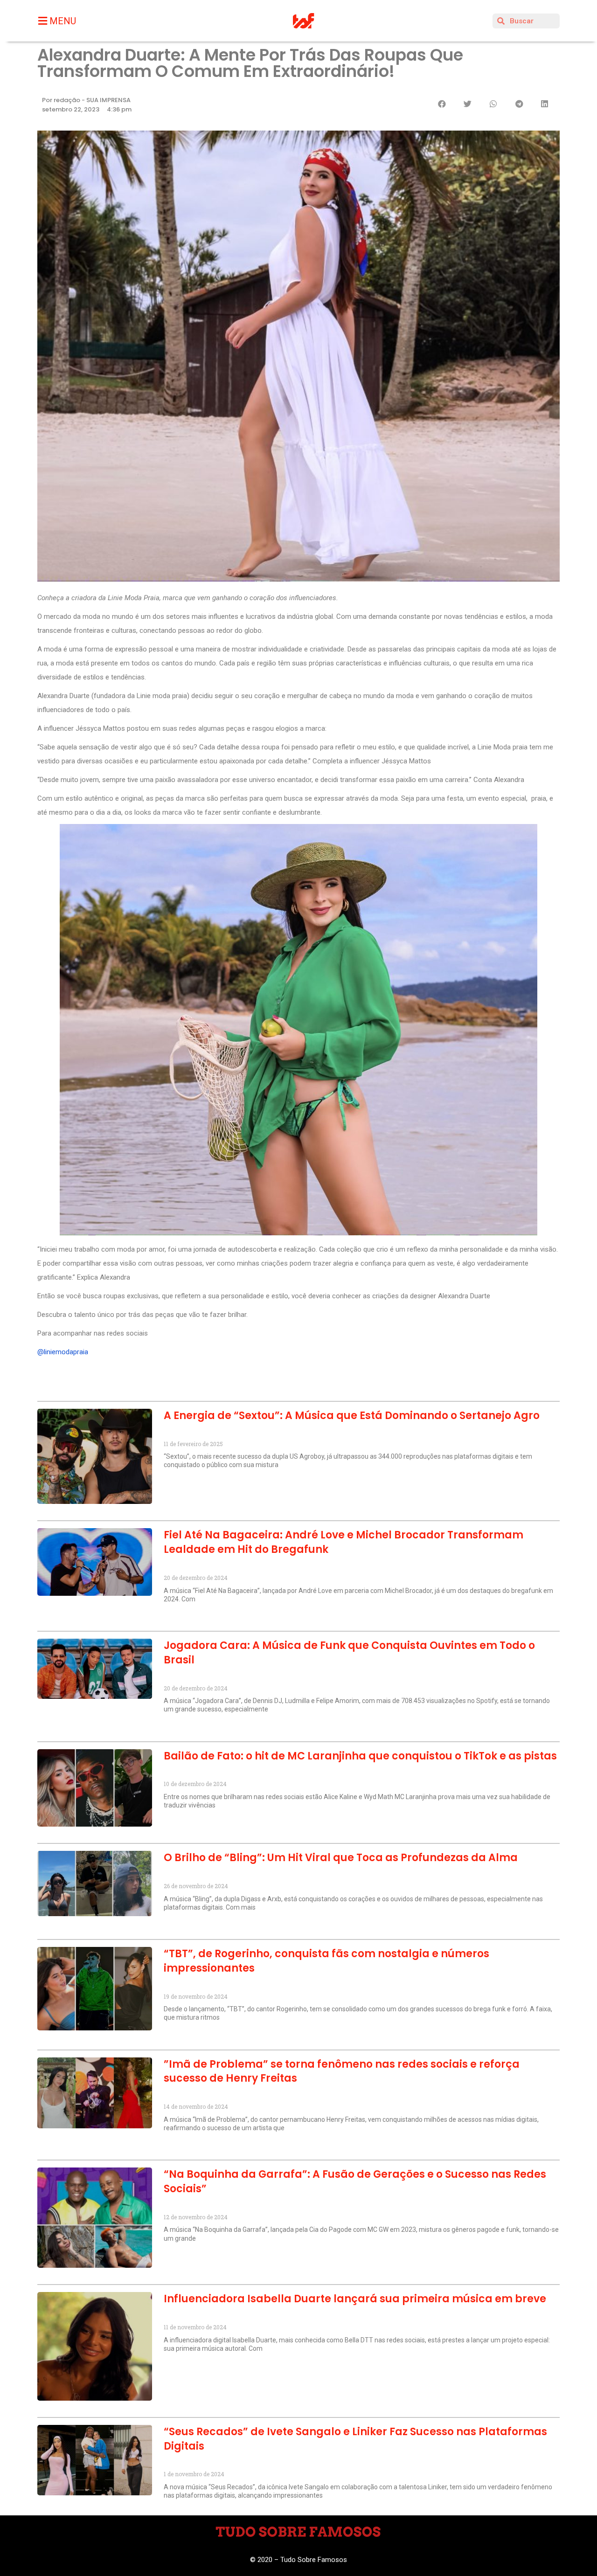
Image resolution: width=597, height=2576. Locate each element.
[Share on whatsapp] (493, 104)
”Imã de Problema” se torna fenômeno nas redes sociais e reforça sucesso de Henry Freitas (342, 2071)
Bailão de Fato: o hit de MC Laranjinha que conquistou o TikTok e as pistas (360, 1756)
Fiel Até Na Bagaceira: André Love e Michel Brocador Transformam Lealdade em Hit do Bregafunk (344, 1542)
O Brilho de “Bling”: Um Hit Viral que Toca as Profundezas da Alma (341, 1858)
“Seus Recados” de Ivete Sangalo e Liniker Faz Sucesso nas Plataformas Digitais (355, 2439)
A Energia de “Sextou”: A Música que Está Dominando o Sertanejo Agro (352, 1416)
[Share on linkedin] (545, 104)
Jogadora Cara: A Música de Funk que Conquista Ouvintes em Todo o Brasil (349, 1653)
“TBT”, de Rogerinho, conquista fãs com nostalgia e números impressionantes (326, 1961)
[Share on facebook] (442, 104)
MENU (63, 21)
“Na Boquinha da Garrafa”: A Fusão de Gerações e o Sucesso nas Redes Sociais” (355, 2181)
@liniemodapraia (63, 1352)
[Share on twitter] (468, 104)
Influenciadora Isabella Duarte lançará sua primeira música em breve (355, 2299)
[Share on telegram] (519, 104)
